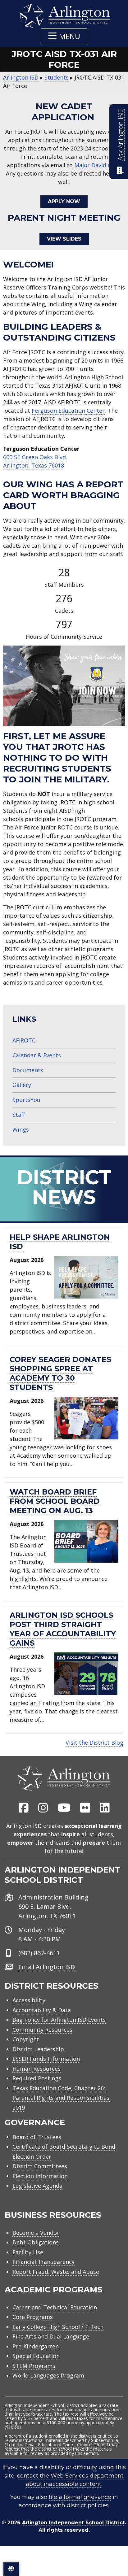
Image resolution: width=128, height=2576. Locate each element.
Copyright (26, 2039)
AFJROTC (24, 1040)
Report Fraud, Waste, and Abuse (56, 2272)
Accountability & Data (42, 2010)
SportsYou (26, 1100)
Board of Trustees (37, 2137)
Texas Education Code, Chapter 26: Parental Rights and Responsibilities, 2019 (62, 2098)
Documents (28, 1070)
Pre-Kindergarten (36, 2346)
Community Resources (42, 2030)
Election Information (40, 2176)
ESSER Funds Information (46, 2059)
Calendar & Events (37, 1055)
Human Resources (37, 2069)
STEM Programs (34, 2366)
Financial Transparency (43, 2262)
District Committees (40, 2166)
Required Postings (37, 2078)
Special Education (36, 2356)
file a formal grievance (80, 2497)
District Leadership (38, 2049)
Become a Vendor (36, 2233)
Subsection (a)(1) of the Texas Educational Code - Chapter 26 (62, 2442)
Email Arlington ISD (47, 1967)
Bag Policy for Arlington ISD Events (59, 2020)
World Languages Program (48, 2375)
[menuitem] (24, 1808)
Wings (21, 1129)
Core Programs (33, 2317)
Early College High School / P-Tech (58, 2327)
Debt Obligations (36, 2242)
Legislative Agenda (37, 2186)
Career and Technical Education (55, 2307)
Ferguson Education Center (68, 411)
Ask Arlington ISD (120, 135)
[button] (64, 36)
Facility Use (28, 2252)
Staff (19, 1115)
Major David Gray (97, 165)
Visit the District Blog (94, 1743)
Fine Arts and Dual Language (51, 2336)
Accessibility (29, 2000)
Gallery (22, 1085)
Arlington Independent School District (73, 2523)
